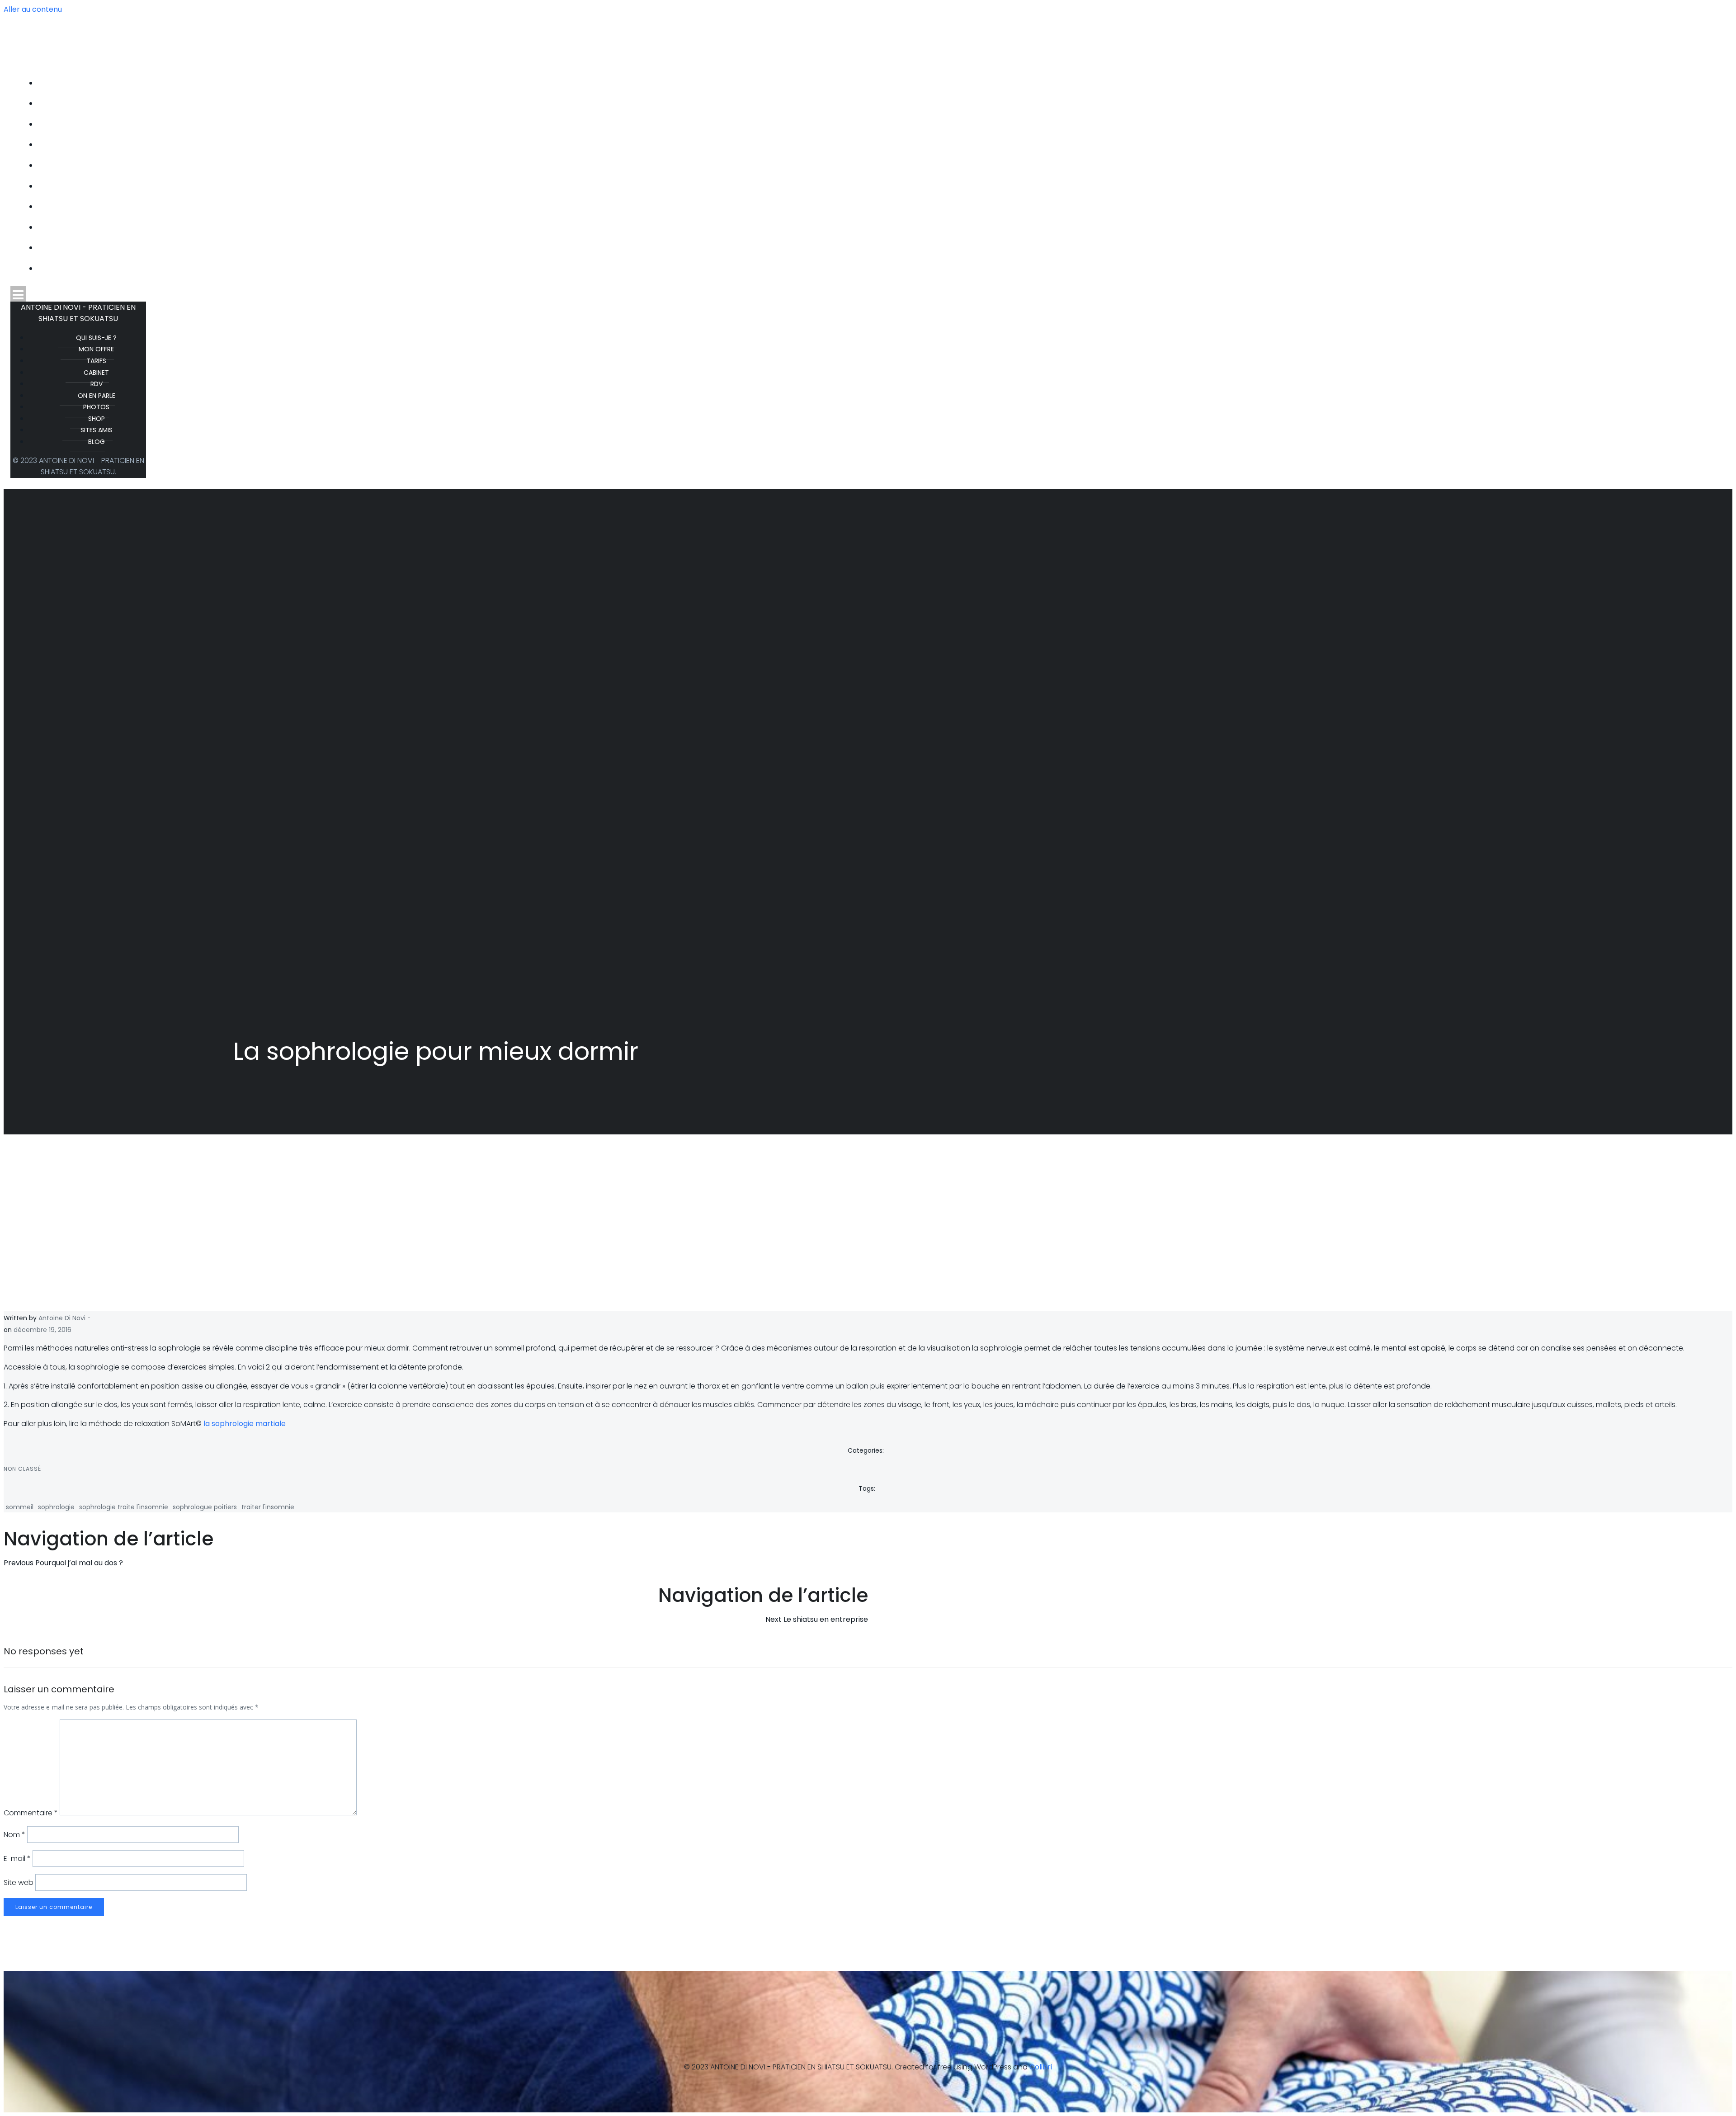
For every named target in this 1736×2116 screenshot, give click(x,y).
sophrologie (56, 1507)
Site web (19, 1882)
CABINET (877, 145)
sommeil (20, 1507)
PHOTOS (877, 207)
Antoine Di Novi (62, 1318)
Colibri (1041, 2067)
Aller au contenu (33, 9)
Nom (14, 1835)
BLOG (877, 269)
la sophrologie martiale (245, 1424)
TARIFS (877, 124)
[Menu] (868, 294)
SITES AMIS (877, 248)
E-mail (17, 1859)
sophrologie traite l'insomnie (124, 1507)
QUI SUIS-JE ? (877, 83)
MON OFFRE (877, 104)
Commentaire (31, 1813)
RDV (877, 165)
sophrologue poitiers (205, 1507)
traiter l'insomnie (268, 1507)
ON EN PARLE (877, 186)
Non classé (22, 1469)
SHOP (877, 227)
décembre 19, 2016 (42, 1330)
